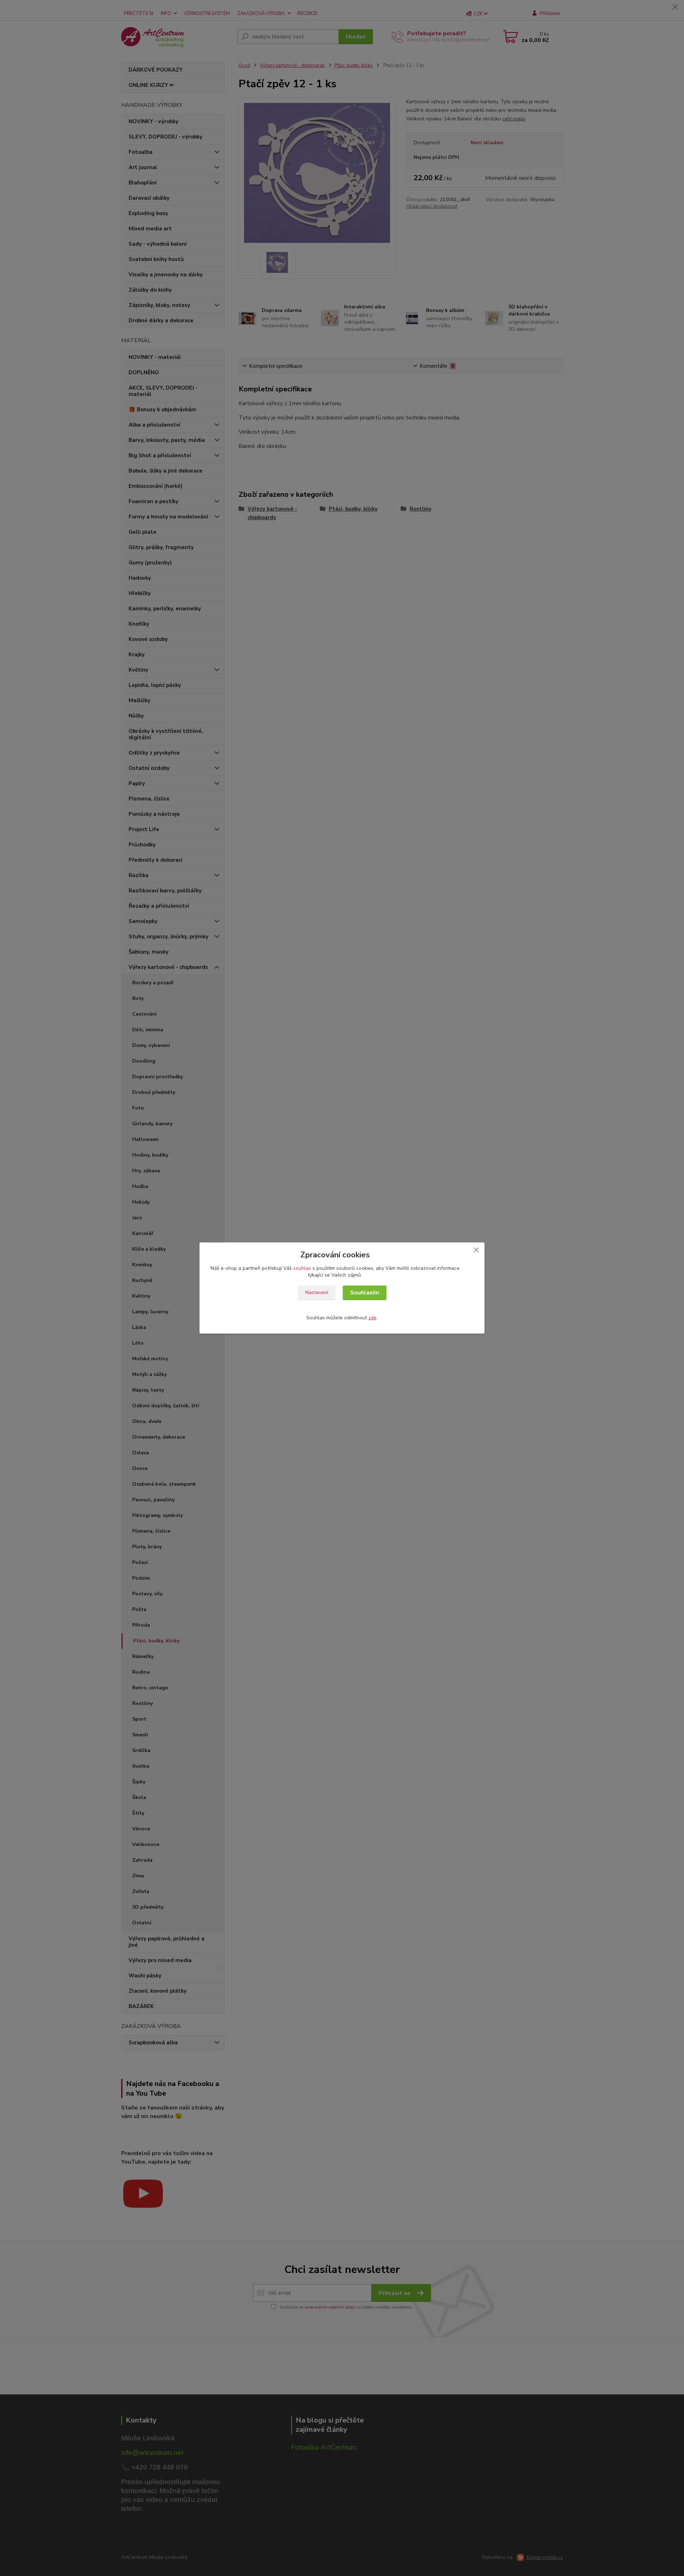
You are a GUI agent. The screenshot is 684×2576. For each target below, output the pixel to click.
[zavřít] (476, 1250)
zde (372, 1318)
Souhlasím (365, 1293)
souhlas (302, 1268)
